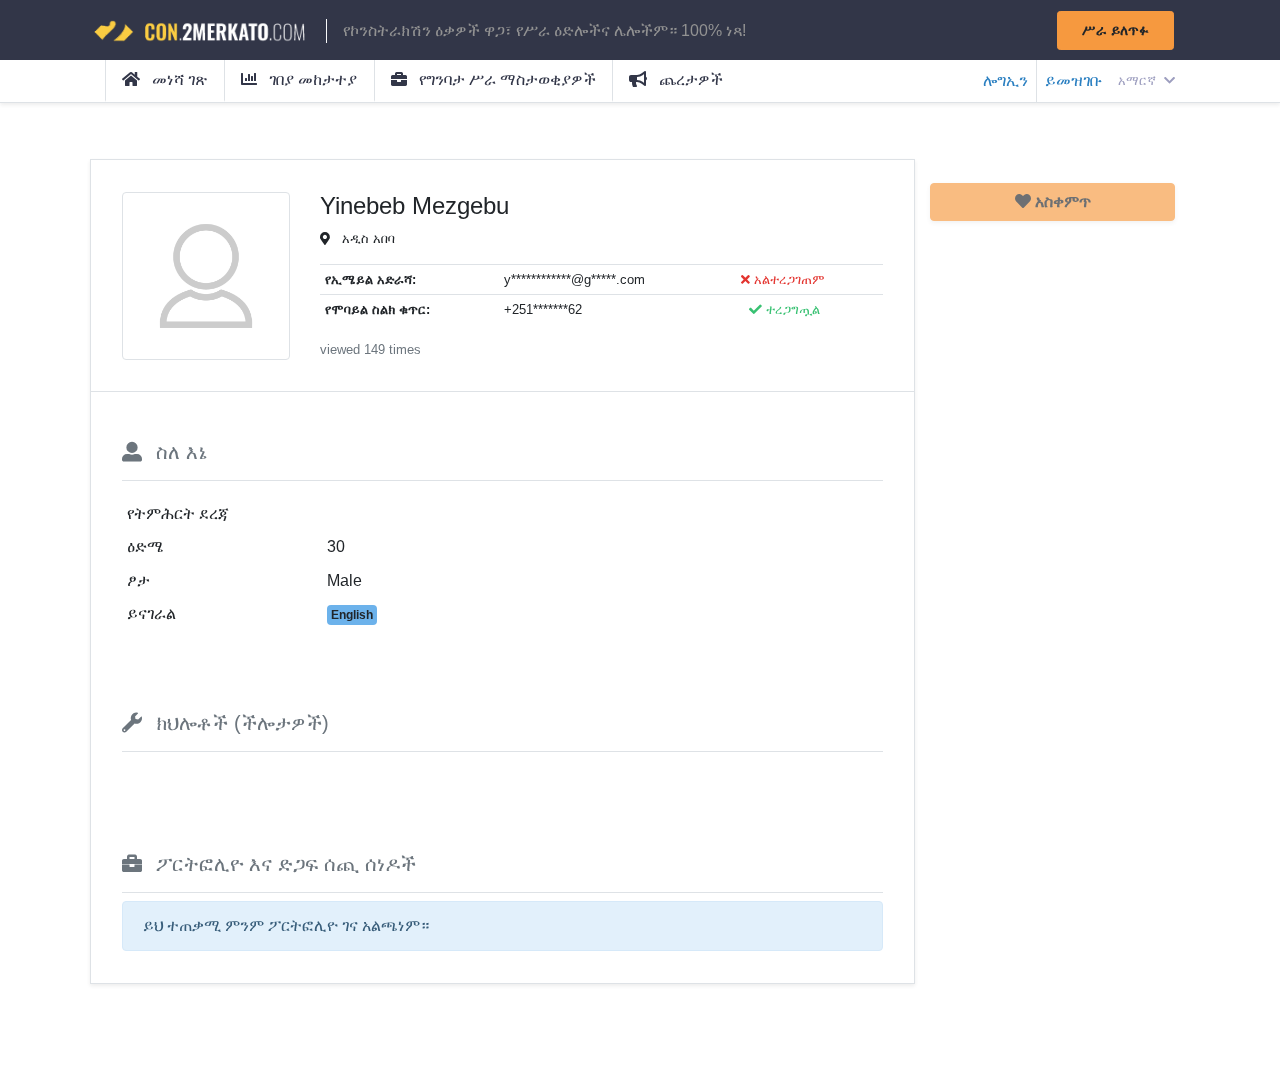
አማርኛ (1139, 80)
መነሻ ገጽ (177, 79)
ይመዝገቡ (1073, 80)
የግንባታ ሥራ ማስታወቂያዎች (505, 79)
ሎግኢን (1005, 80)
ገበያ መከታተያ (311, 79)
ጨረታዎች (689, 79)
